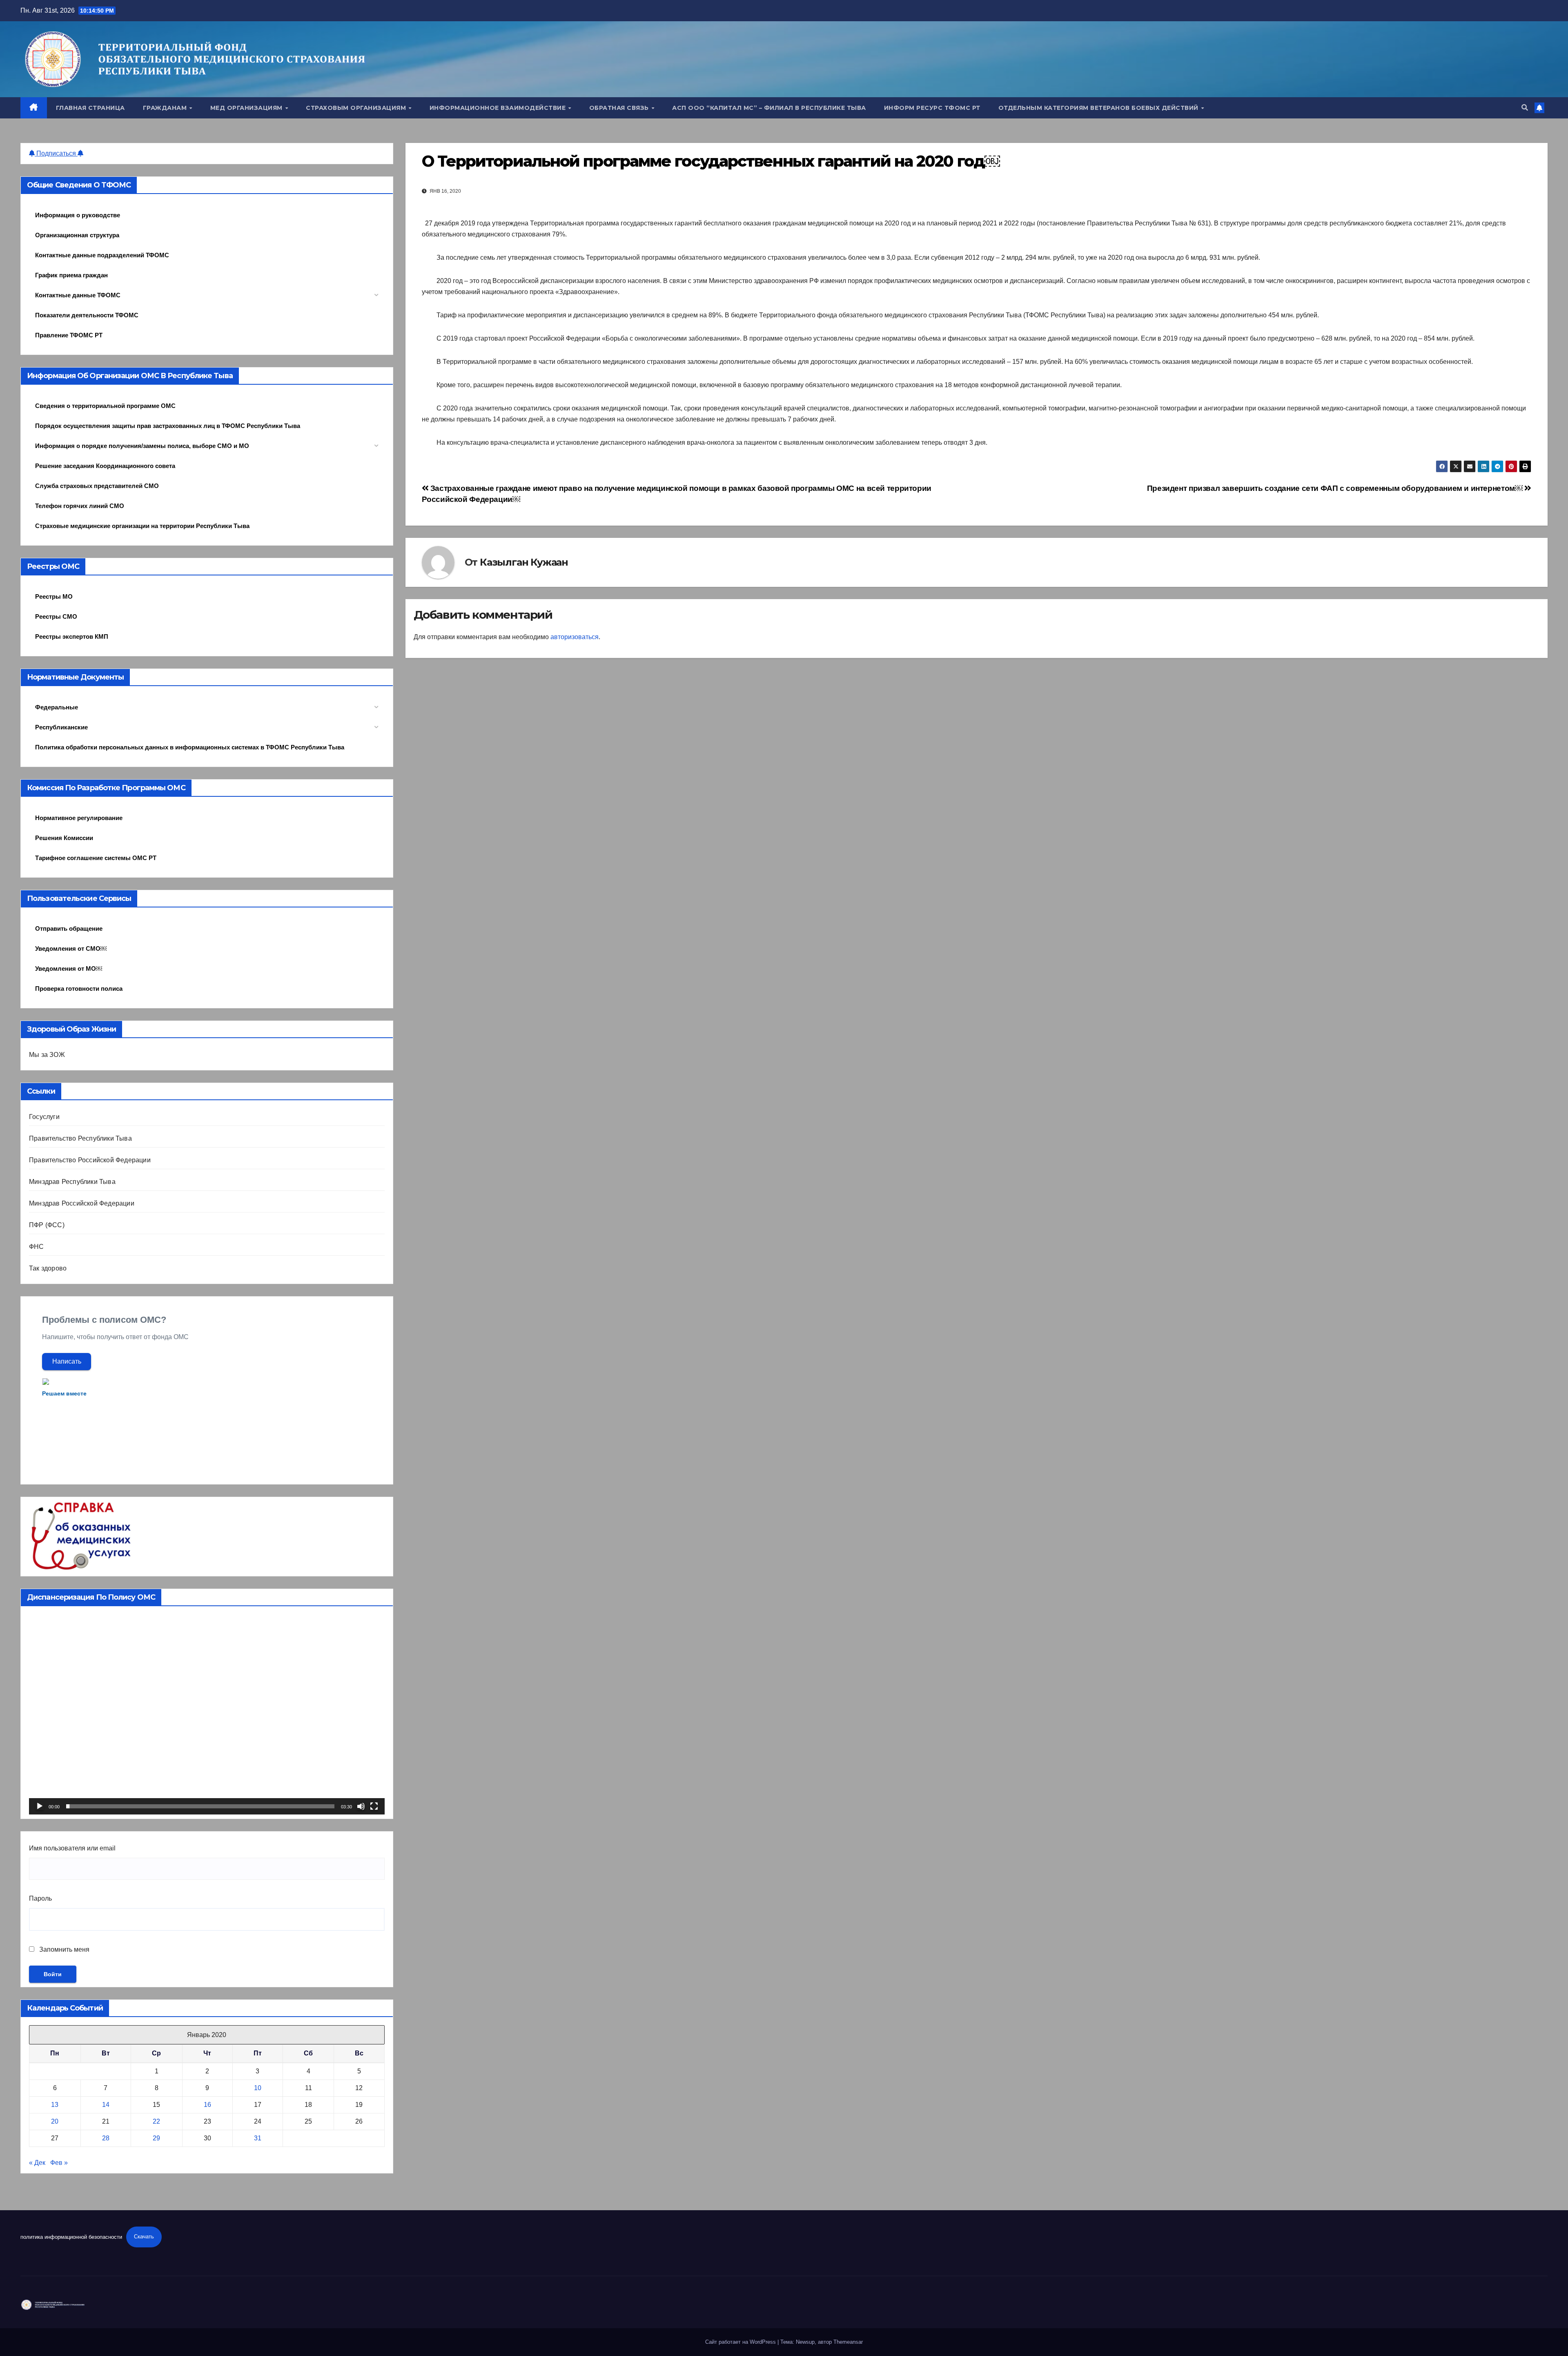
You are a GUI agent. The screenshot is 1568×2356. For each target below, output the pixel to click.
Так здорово (48, 1268)
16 (207, 2105)
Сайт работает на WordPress (741, 2342)
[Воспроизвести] (40, 1806)
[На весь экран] (374, 1806)
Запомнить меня (63, 1949)
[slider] (200, 1806)
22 (156, 2121)
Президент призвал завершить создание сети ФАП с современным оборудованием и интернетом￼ (1336, 488)
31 (258, 2138)
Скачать (144, 2237)
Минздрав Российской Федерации (82, 1203)
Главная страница (90, 108)
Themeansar (848, 2342)
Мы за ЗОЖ (47, 1055)
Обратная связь (620, 108)
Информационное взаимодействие (499, 108)
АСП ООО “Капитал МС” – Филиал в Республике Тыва (769, 108)
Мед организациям (247, 108)
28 (106, 2138)
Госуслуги (44, 1117)
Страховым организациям (357, 108)
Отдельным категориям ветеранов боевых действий (1099, 108)
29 (156, 2138)
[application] (207, 1714)
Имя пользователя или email (72, 1848)
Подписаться (56, 153)
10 (258, 2088)
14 (106, 2105)
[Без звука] (361, 1806)
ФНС (37, 1247)
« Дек (37, 2163)
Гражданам (166, 108)
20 (55, 2121)
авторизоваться (575, 637)
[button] (1525, 108)
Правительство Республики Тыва (80, 1138)
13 (55, 2105)
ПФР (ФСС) (47, 1225)
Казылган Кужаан (524, 562)
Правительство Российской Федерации (90, 1160)
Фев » (59, 2163)
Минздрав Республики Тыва (72, 1182)
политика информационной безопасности (71, 2237)
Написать (67, 1361)
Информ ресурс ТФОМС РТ (932, 108)
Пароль (40, 1898)
